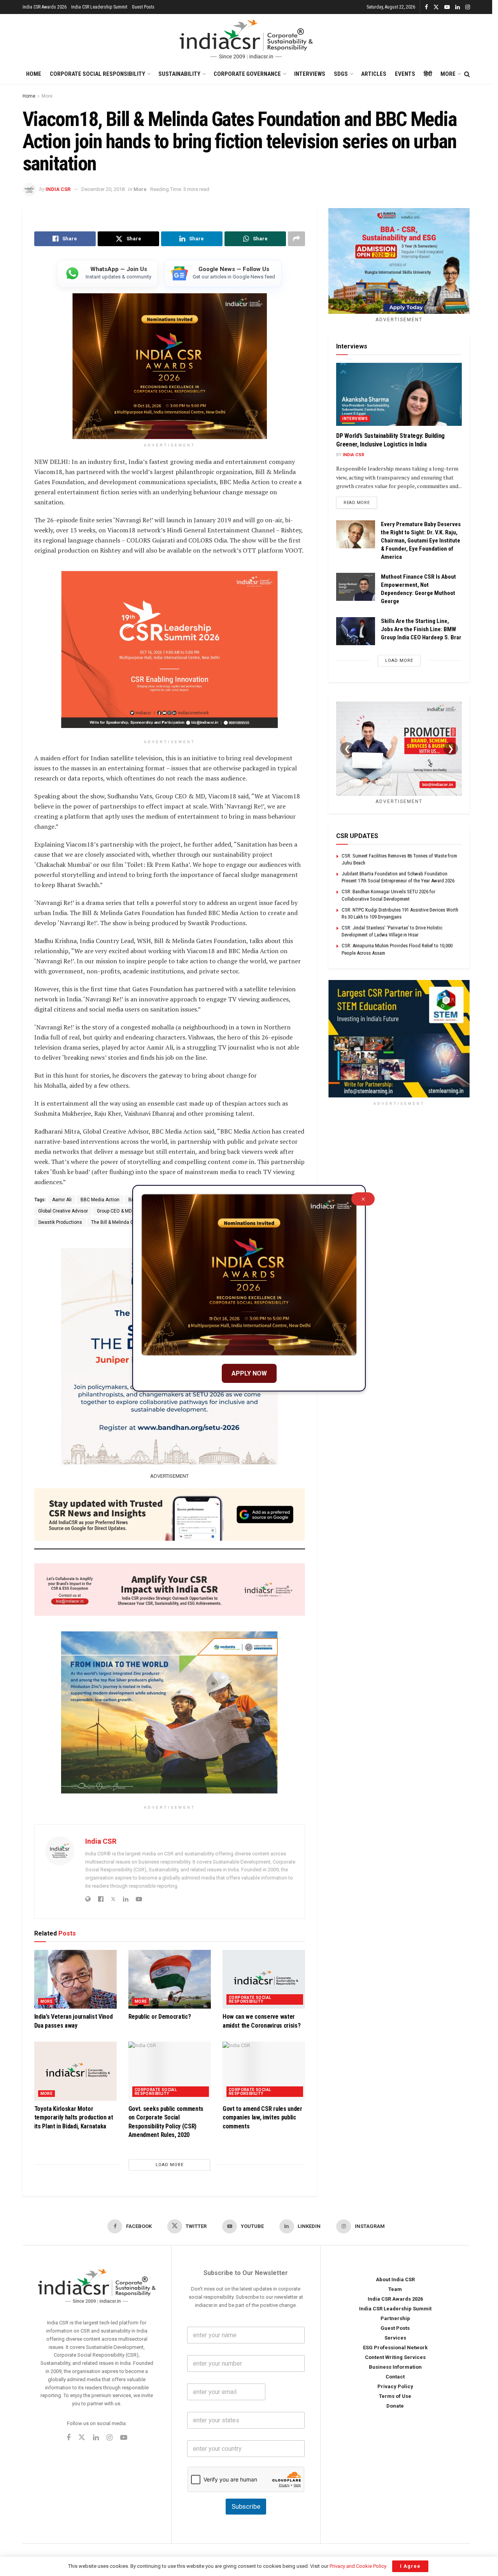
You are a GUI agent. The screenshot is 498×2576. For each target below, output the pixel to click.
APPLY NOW (249, 1373)
